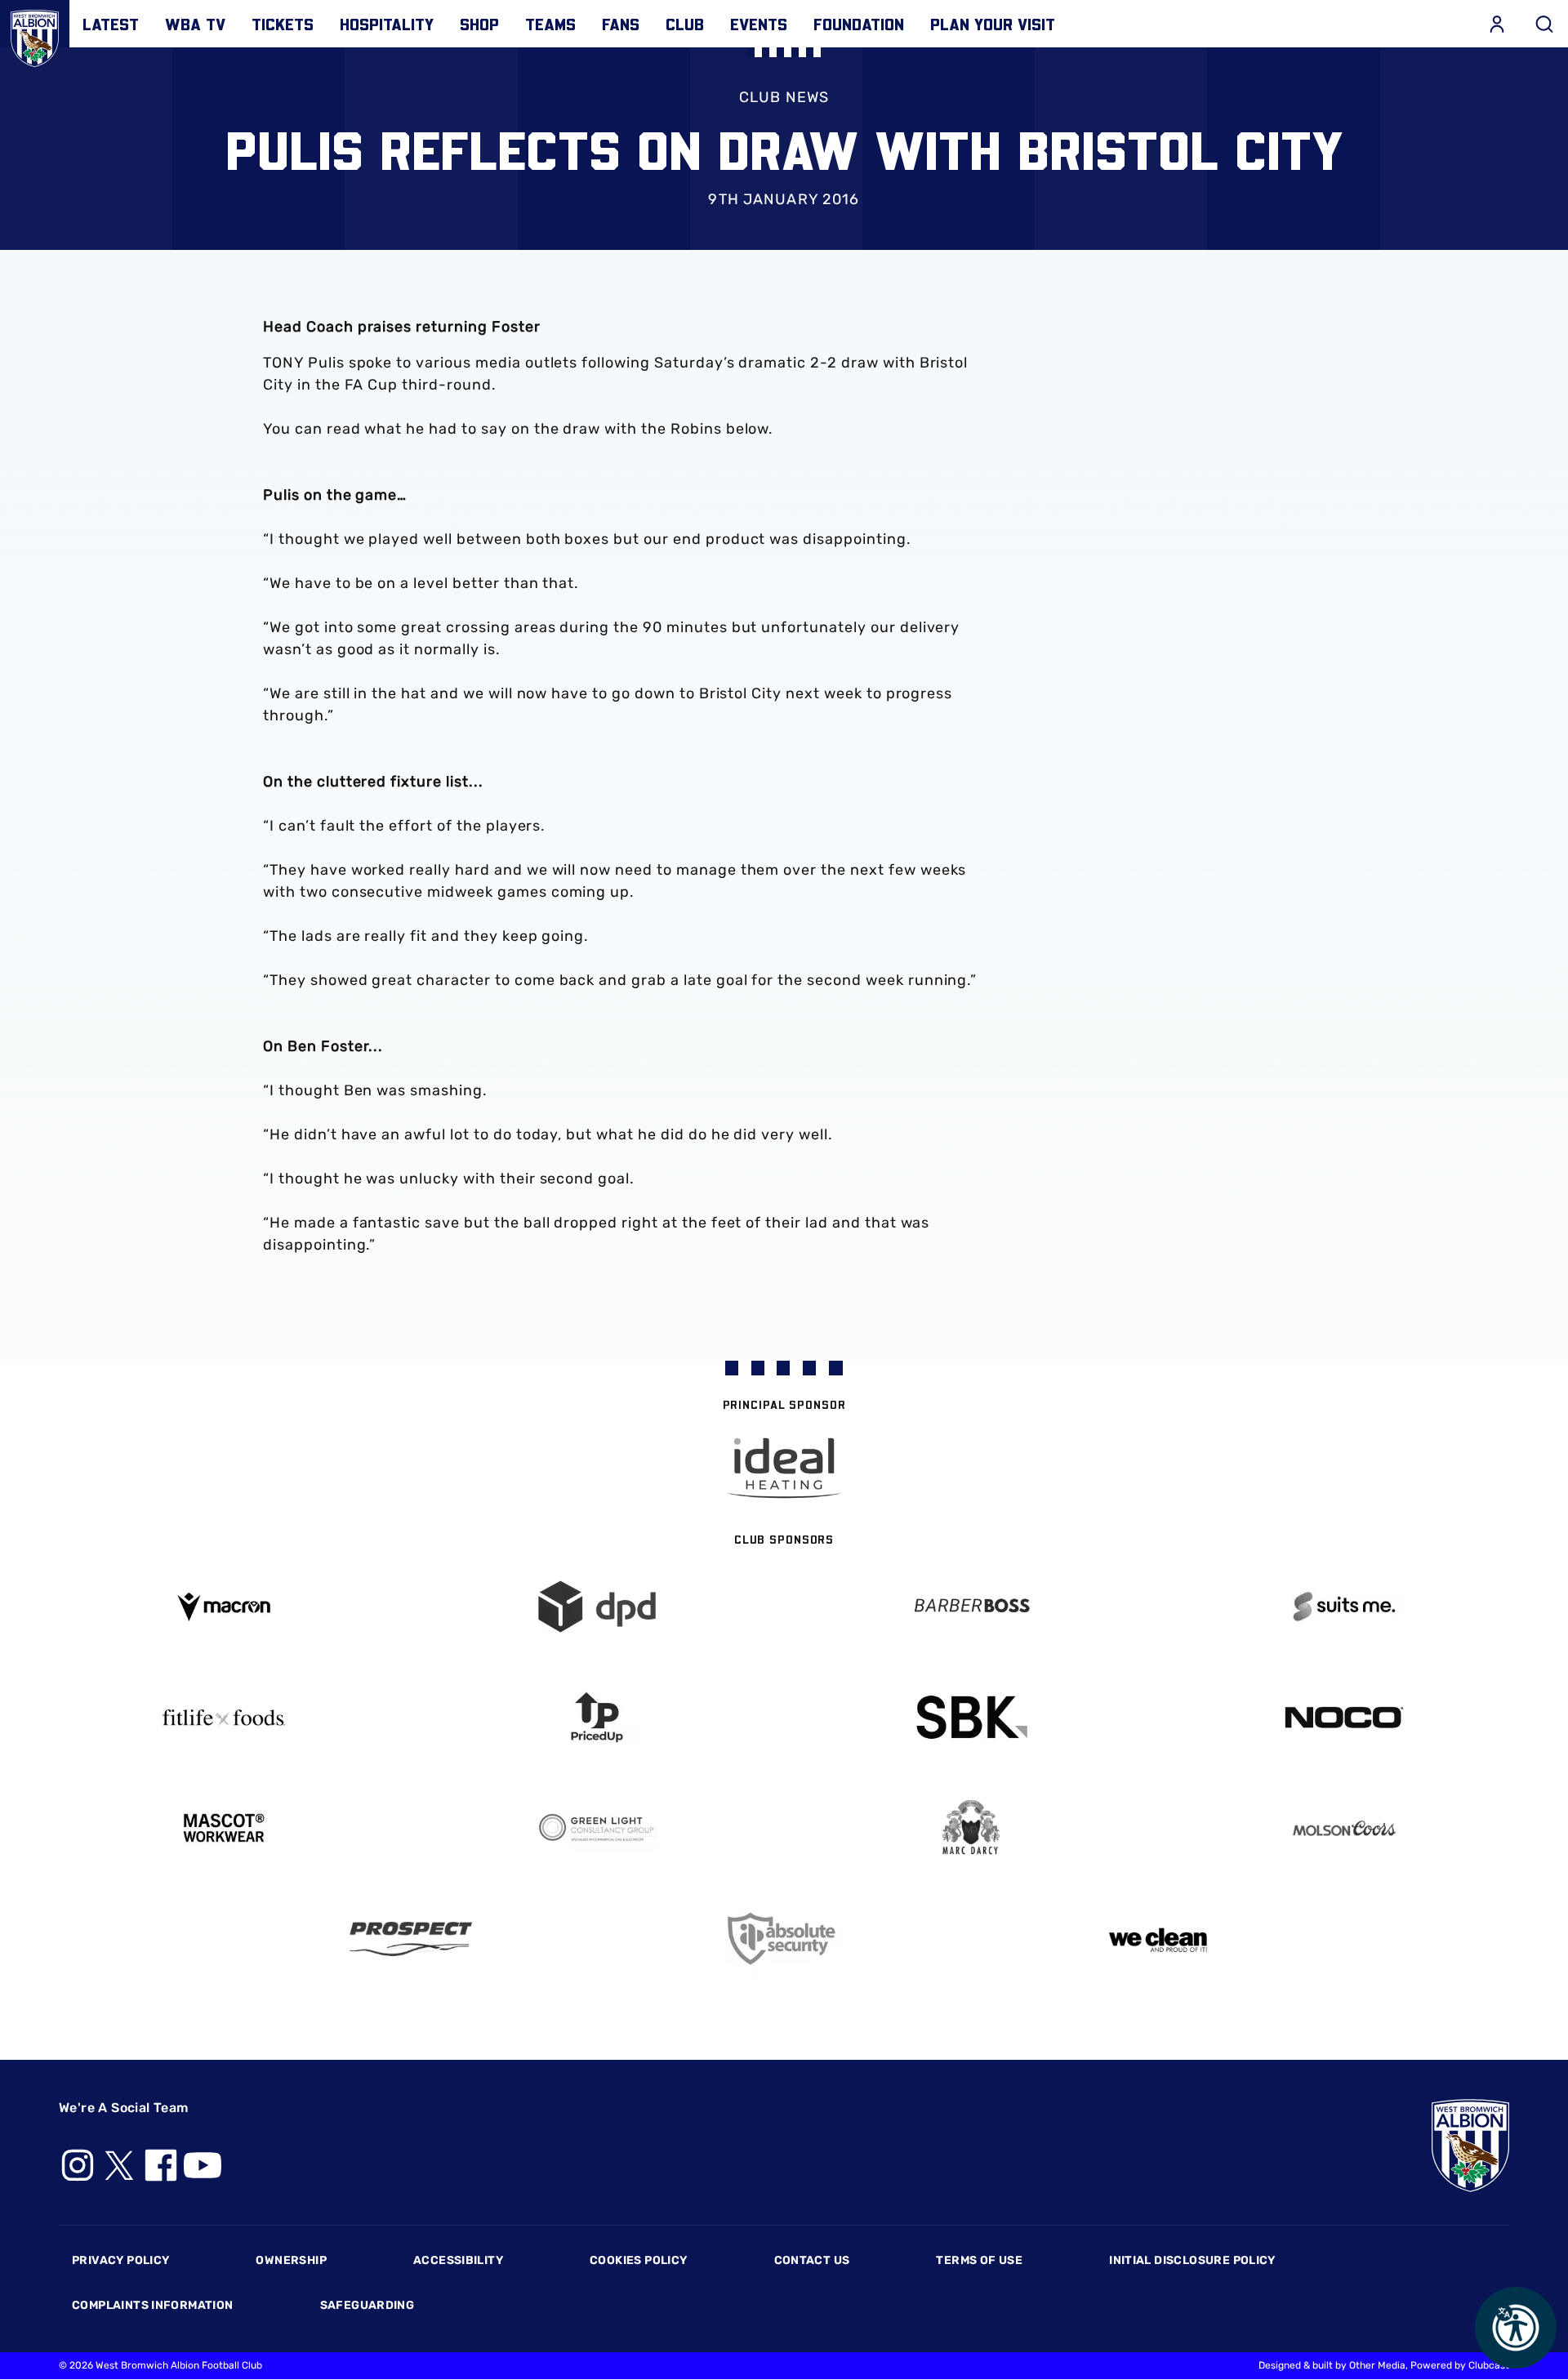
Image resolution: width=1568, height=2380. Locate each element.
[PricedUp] (598, 1717)
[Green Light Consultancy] (598, 1828)
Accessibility (458, 2260)
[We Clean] (1158, 1939)
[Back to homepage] (35, 35)
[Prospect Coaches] (411, 1939)
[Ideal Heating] (784, 1468)
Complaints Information (153, 2305)
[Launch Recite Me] (1516, 2328)
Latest (111, 24)
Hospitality (387, 24)
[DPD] (598, 1607)
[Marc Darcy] (971, 1828)
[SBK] (971, 1717)
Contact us (812, 2260)
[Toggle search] (1544, 24)
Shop (479, 24)
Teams (550, 24)
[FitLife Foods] (224, 1718)
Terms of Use (979, 2260)
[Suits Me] (1345, 1607)
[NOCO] (1345, 1717)
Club (685, 24)
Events (759, 24)
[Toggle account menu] (1497, 24)
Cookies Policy (638, 2260)
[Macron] (224, 1607)
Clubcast (1489, 2365)
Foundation (859, 24)
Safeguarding (367, 2305)
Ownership (291, 2260)
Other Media (1377, 2365)
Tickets (283, 24)
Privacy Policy (120, 2260)
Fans (621, 24)
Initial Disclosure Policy (1192, 2260)
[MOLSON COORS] (1345, 1828)
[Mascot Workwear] (224, 1828)
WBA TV (195, 24)
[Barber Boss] (971, 1607)
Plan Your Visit (993, 24)
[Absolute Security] (784, 1939)
